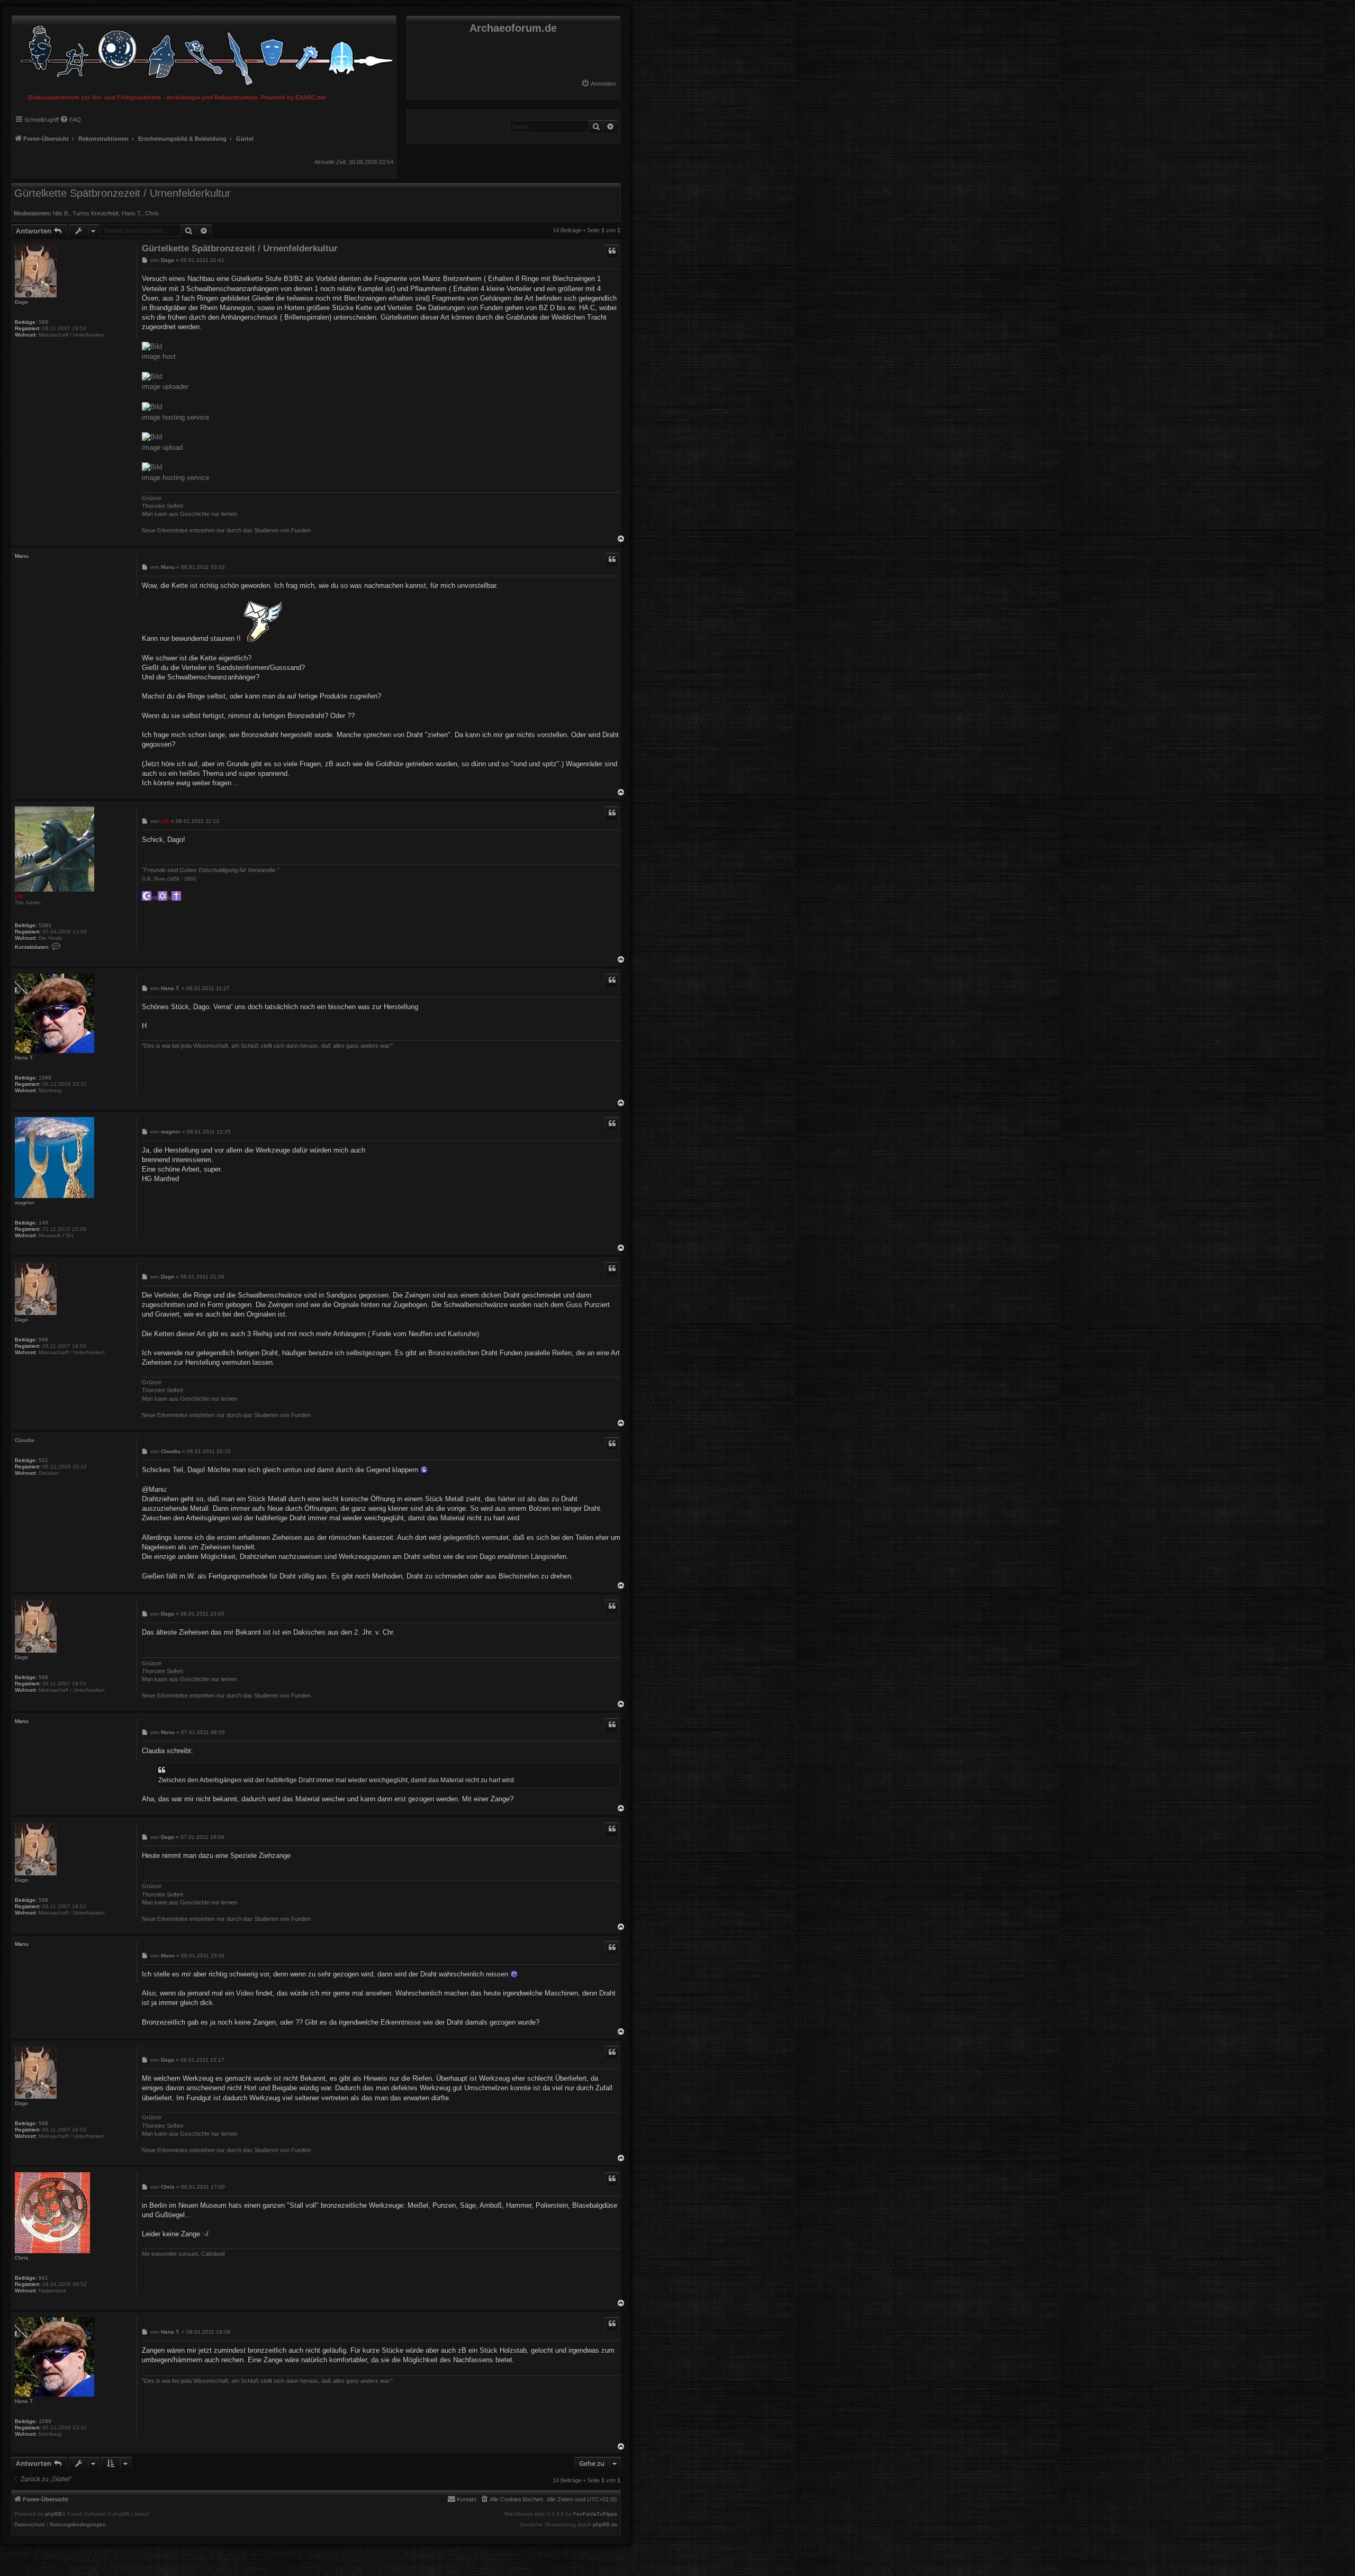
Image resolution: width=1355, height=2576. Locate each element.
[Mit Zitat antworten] (612, 251)
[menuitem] (599, 84)
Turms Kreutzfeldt (96, 213)
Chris (152, 213)
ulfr (19, 896)
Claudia (25, 1440)
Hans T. (132, 213)
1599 (45, 1078)
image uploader (165, 387)
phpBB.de (605, 2525)
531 (43, 1460)
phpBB (53, 2514)
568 (43, 322)
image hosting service (175, 417)
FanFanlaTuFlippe (595, 2514)
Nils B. (61, 213)
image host (159, 356)
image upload (162, 447)
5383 (45, 925)
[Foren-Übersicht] (204, 53)
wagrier (25, 1203)
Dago (21, 302)
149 (43, 1223)
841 (43, 2278)
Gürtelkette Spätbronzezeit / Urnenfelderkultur (123, 193)
